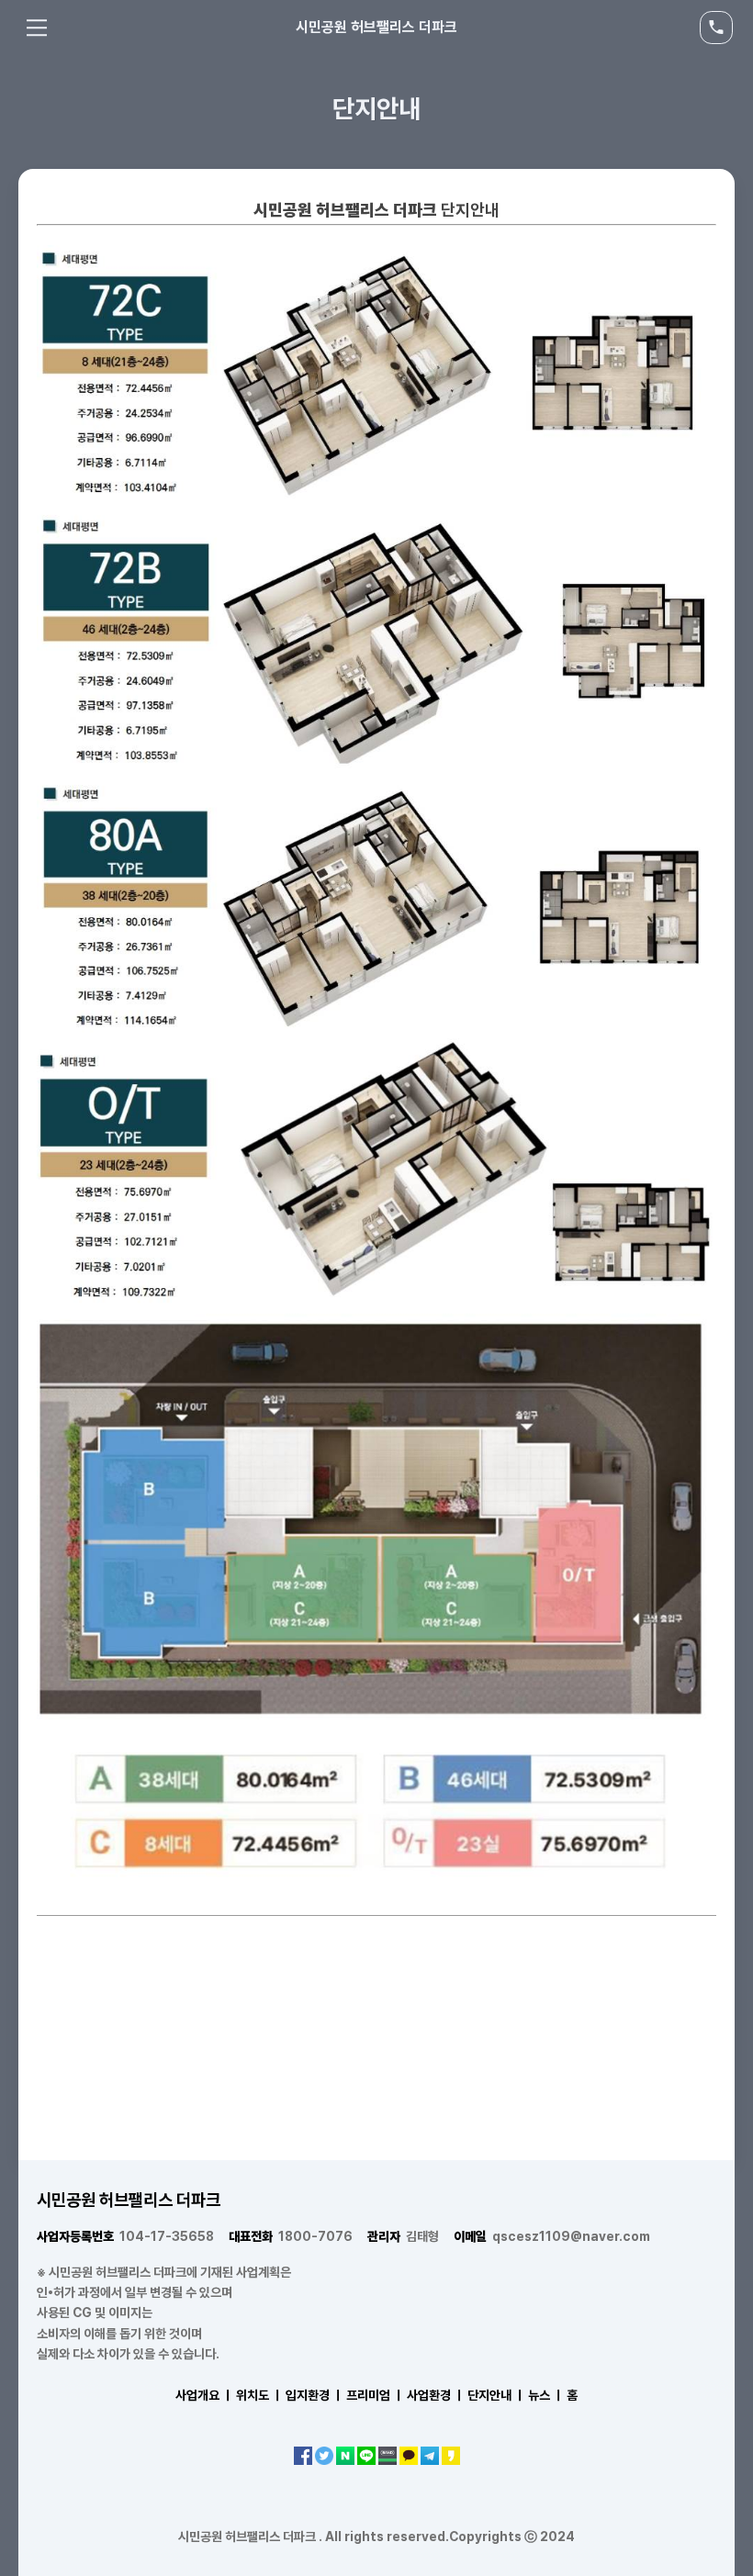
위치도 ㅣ (259, 2395)
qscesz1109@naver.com (552, 2236)
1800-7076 (291, 2236)
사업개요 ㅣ (204, 2395)
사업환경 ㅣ (436, 2395)
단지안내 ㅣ (496, 2395)
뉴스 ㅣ (546, 2395)
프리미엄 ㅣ (375, 2395)
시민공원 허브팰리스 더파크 (376, 27)
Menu (37, 28)
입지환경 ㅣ (315, 2395)
